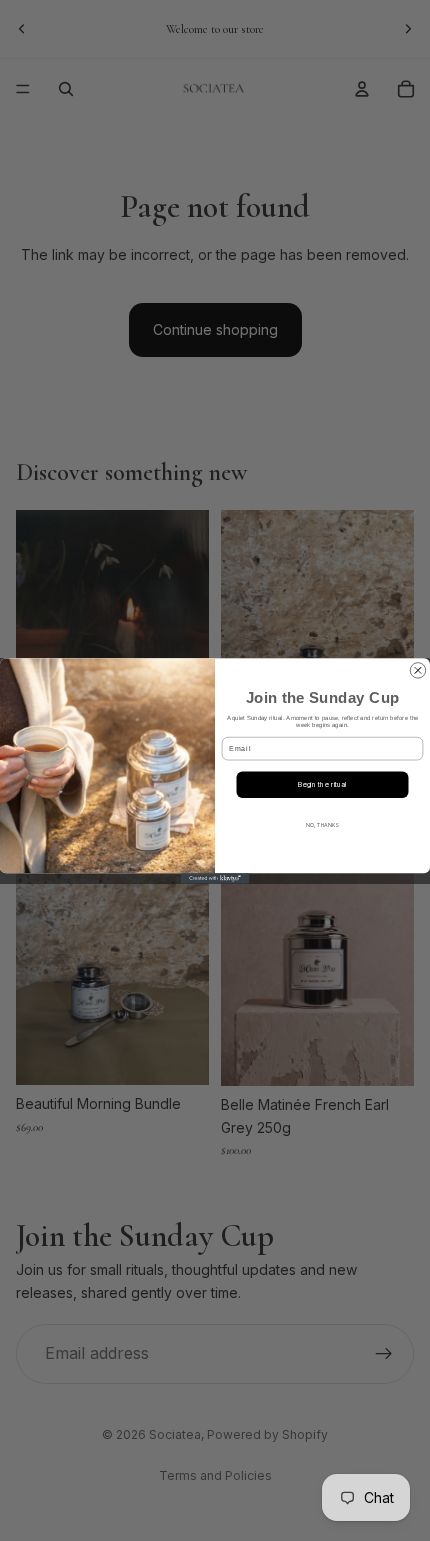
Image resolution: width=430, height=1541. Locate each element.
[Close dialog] (417, 669)
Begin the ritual (322, 784)
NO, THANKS (322, 824)
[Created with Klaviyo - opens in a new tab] (215, 878)
